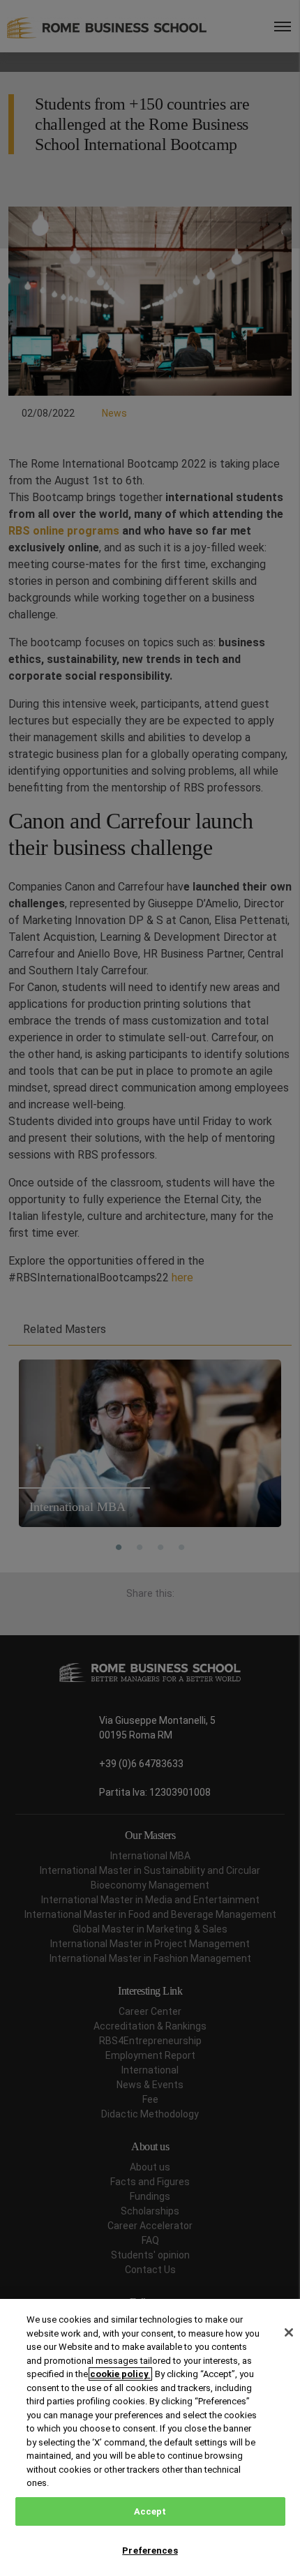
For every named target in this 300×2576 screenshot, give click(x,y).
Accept (150, 2511)
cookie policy (120, 2374)
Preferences (150, 2551)
